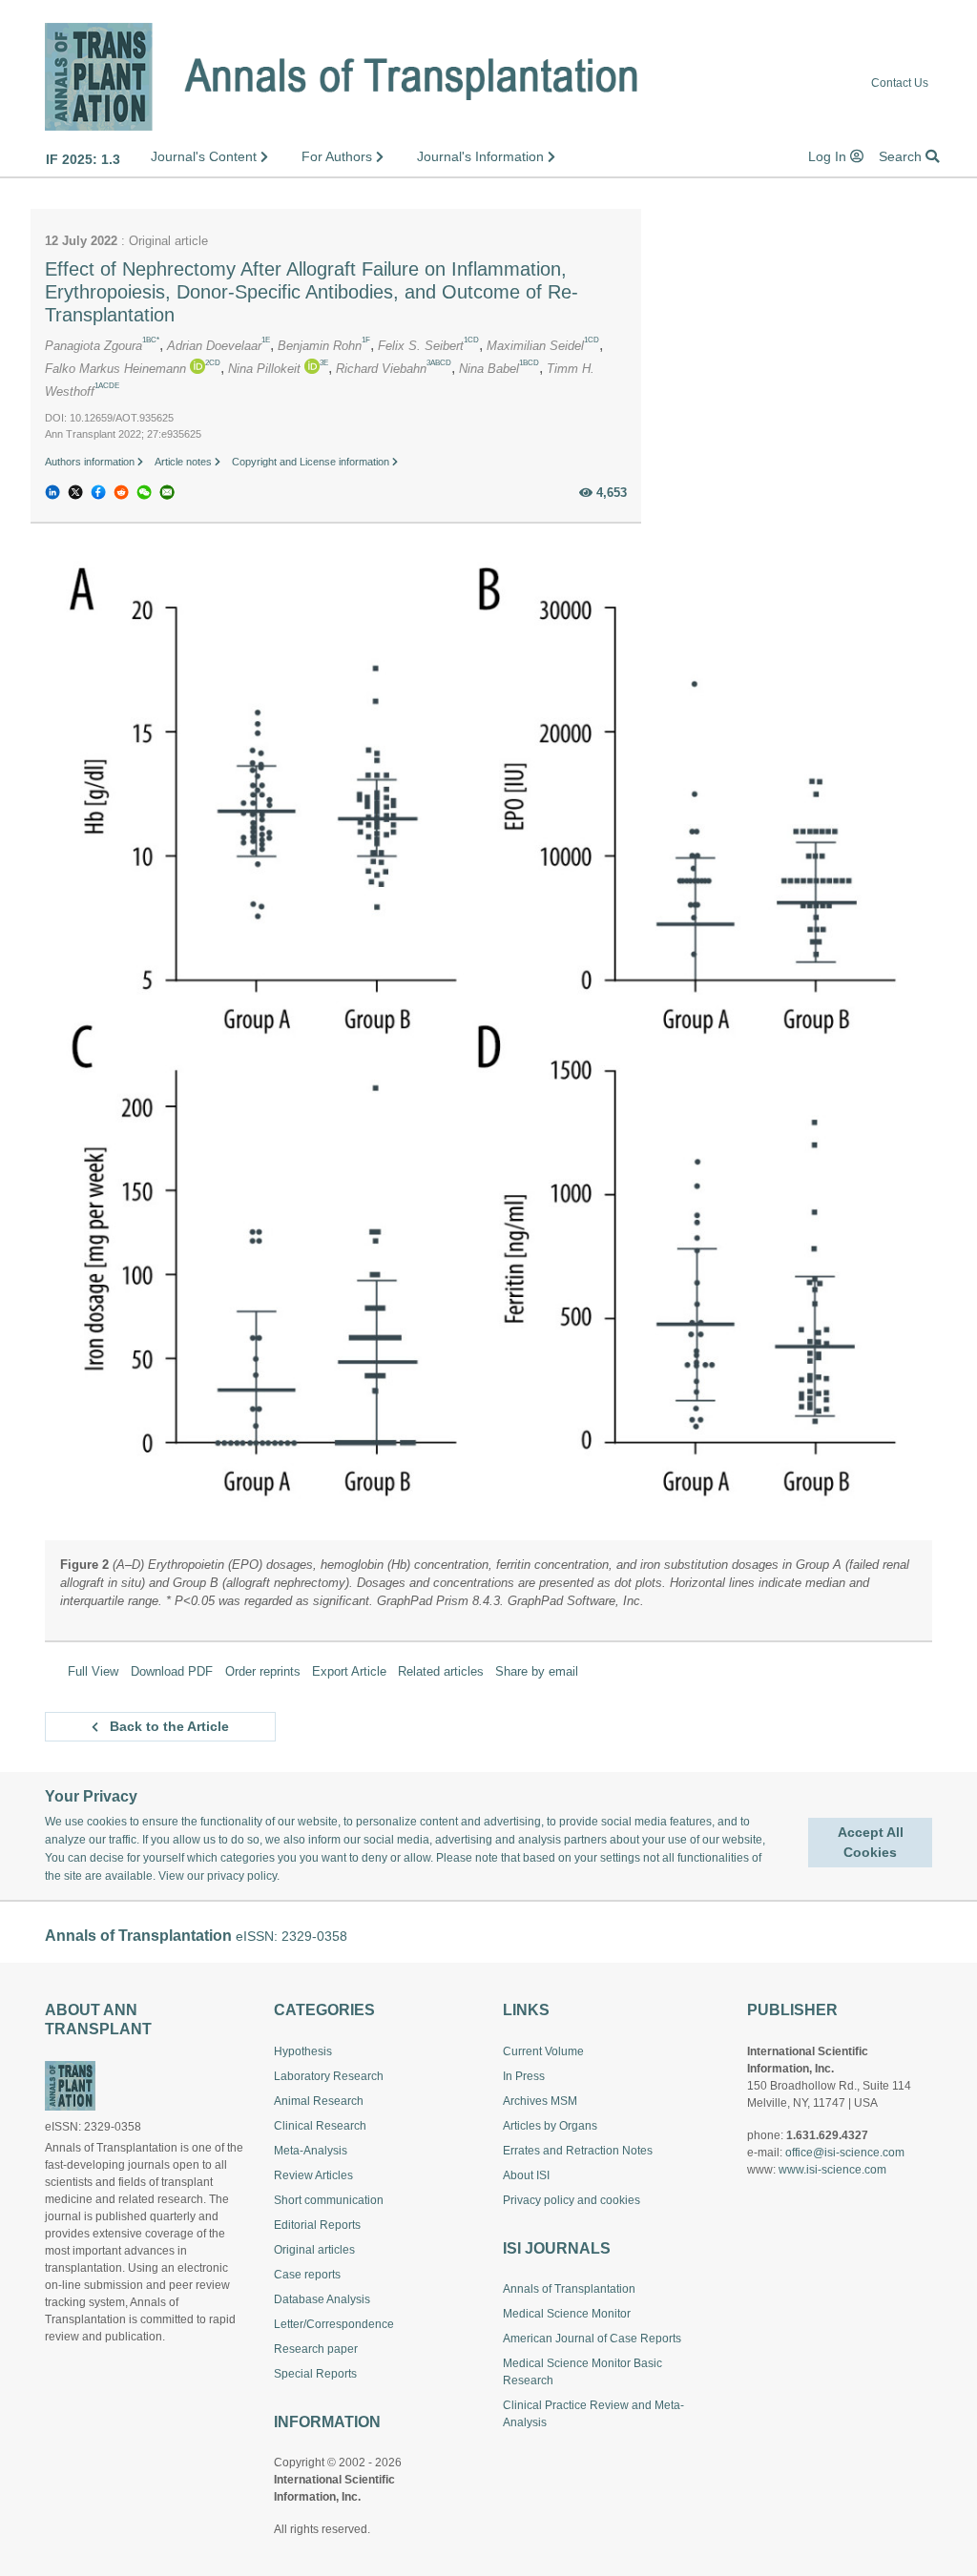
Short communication (329, 2200)
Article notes (185, 462)
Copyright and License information (312, 462)
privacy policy (242, 1876)
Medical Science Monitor (567, 2314)
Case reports (307, 2275)
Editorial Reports (317, 2225)
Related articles (441, 1671)
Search (902, 156)
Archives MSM (540, 2101)
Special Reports (315, 2374)
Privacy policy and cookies (572, 2200)
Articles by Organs (550, 2126)
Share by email (537, 1671)
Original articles (314, 2250)
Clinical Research (320, 2126)
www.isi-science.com (832, 2170)
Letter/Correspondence (334, 2324)
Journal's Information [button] (482, 156)
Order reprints (263, 1671)
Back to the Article (167, 1726)
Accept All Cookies (871, 1842)
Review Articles (313, 2175)
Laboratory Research (329, 2076)
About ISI (526, 2175)
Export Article (349, 1671)
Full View (93, 1671)
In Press (524, 2076)
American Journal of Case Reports (592, 2339)
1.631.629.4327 (827, 2135)
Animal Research (319, 2101)
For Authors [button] (339, 156)
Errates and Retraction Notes (578, 2151)
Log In (829, 156)
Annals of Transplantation (569, 2289)
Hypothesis (303, 2051)
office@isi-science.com (845, 2153)
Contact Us (900, 82)
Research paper (316, 2349)
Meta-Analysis (311, 2151)
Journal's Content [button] (206, 156)
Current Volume (543, 2051)
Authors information (91, 462)
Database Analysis (322, 2299)
